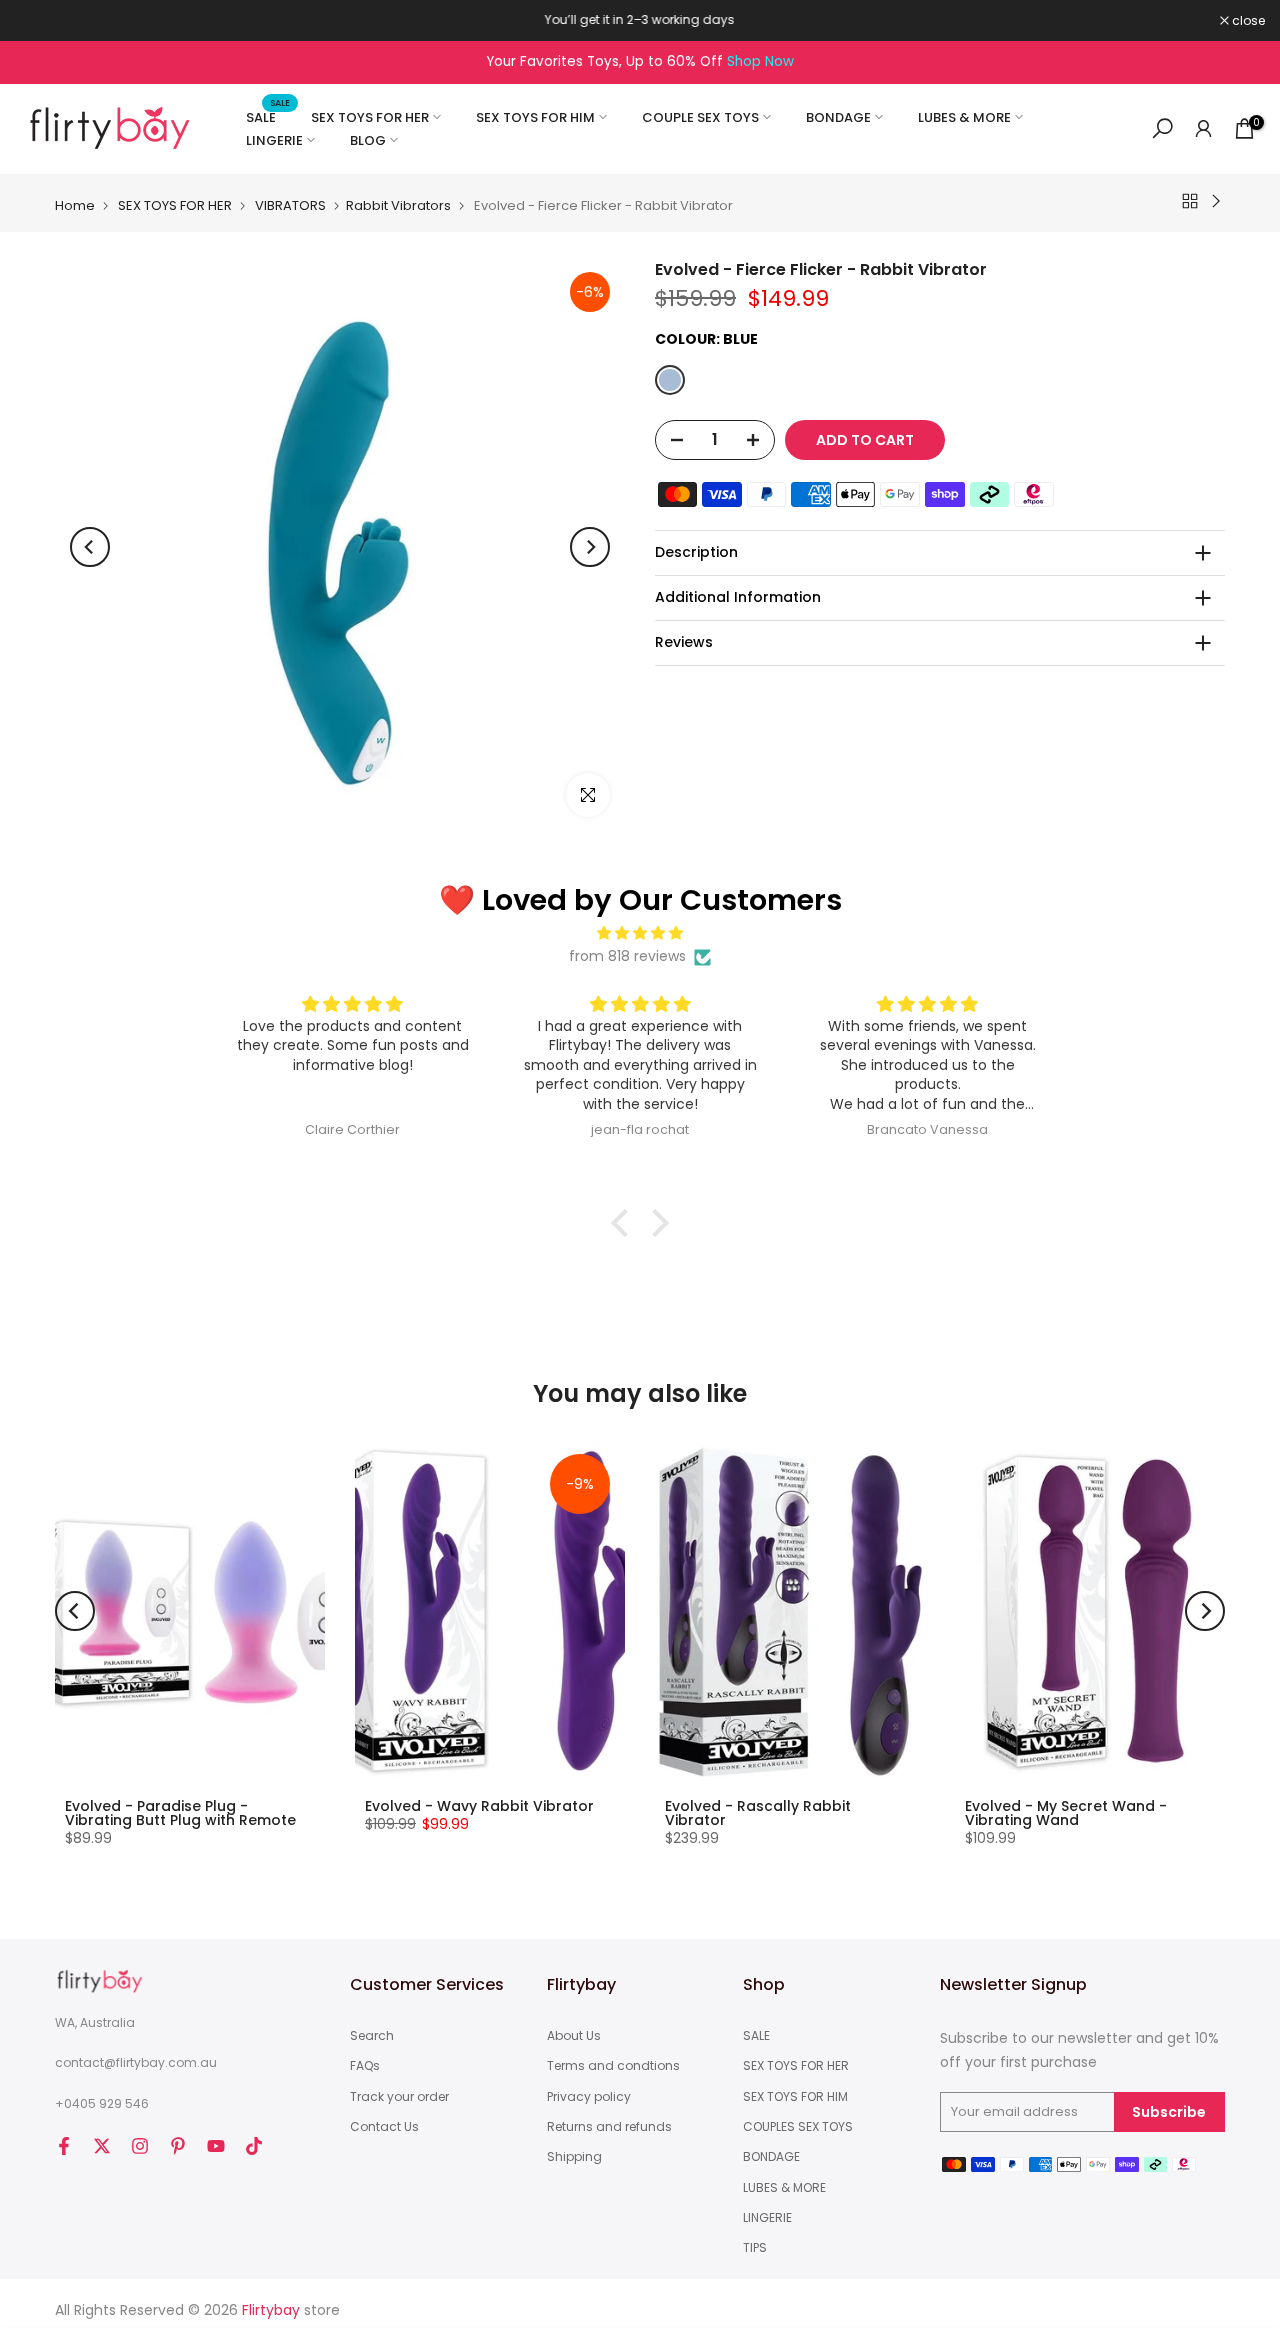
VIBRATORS (290, 205)
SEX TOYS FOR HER (370, 117)
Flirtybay (271, 2310)
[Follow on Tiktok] (254, 2146)
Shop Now (760, 61)
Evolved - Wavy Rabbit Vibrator (479, 1806)
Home (75, 205)
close (42, 21)
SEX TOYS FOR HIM (535, 117)
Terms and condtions (613, 2066)
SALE (268, 116)
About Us (574, 2036)
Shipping (574, 2157)
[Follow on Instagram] (140, 2146)
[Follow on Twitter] (102, 2146)
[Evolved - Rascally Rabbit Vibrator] (790, 1611)
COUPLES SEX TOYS (798, 2127)
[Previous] (90, 547)
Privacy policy (589, 2097)
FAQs (365, 2066)
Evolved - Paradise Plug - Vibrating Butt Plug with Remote (180, 1813)
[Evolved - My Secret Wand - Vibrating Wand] (1090, 1611)
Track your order (399, 2097)
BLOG (368, 140)
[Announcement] (640, 20)
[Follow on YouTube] (216, 2146)
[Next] (590, 547)
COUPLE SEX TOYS (700, 117)
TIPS (755, 2248)
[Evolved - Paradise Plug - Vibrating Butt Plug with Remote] (190, 1611)
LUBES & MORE (964, 117)
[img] (640, 933)
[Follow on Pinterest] (178, 2146)
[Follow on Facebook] (64, 2146)
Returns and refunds (609, 2127)
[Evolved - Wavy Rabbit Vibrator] (490, 1611)
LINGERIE (274, 140)
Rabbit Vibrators (398, 205)
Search (372, 2036)
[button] (625, 1223)
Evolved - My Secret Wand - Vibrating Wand (1066, 1813)
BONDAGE (838, 117)
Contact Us (384, 2127)
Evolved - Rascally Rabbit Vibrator (758, 1813)
